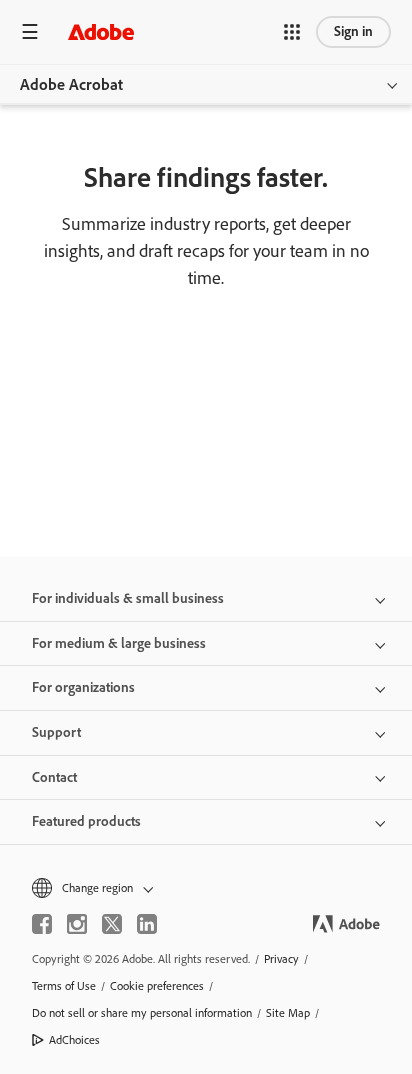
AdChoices (74, 1040)
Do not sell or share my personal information (142, 1013)
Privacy (281, 959)
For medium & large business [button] (119, 643)
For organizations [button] (83, 687)
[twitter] (112, 924)
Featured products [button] (86, 821)
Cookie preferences (157, 986)
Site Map (288, 1013)
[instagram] (77, 924)
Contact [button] (54, 777)
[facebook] (42, 924)
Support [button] (56, 732)
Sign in (353, 31)
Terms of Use (64, 986)
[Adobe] (101, 31)
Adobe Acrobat (71, 84)
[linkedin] (147, 924)
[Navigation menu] (30, 31)
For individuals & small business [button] (128, 598)
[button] (292, 32)
